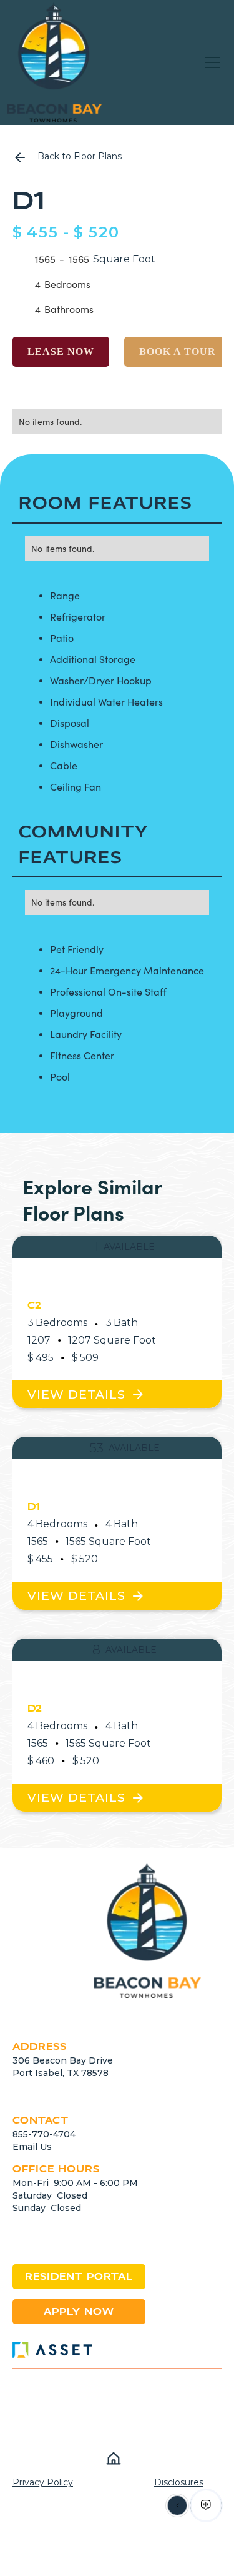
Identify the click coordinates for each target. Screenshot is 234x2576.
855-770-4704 (44, 2134)
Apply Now (79, 2311)
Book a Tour (178, 352)
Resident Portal (79, 2276)
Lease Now (61, 352)
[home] (54, 62)
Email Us (32, 2147)
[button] (212, 62)
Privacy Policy (43, 2482)
